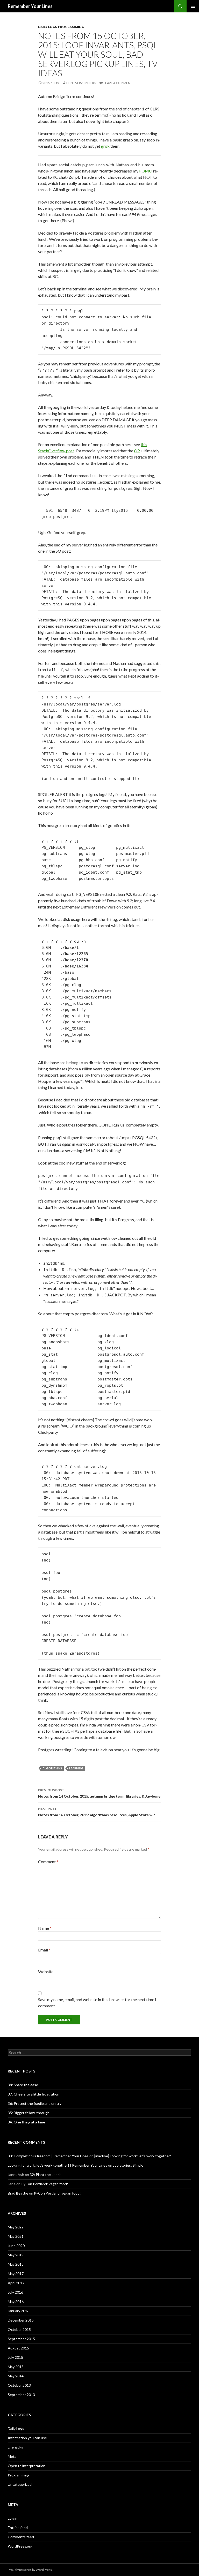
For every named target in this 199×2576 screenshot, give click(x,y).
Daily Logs (47, 27)
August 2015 (18, 2348)
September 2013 (21, 2395)
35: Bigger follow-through (29, 2113)
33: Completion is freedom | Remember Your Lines (48, 2156)
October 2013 (19, 2385)
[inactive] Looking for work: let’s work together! (133, 2156)
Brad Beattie (18, 2193)
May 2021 (16, 2236)
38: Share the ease (23, 2085)
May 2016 (16, 2301)
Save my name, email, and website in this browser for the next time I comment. (97, 2003)
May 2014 (16, 2376)
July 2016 (15, 2292)
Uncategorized (20, 2484)
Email (44, 1950)
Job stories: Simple (128, 2165)
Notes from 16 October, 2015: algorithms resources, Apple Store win (97, 1812)
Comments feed (21, 2537)
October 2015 (19, 2329)
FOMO (146, 171)
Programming (71, 27)
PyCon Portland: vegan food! (45, 2184)
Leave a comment (118, 83)
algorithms (52, 1768)
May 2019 (16, 2255)
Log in (13, 2518)
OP (137, 451)
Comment (48, 1862)
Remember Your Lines (30, 6)
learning (76, 1768)
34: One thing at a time (26, 2122)
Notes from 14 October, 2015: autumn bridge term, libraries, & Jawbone (99, 1793)
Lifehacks (15, 2447)
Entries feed (18, 2528)
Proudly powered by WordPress (30, 2570)
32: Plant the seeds (46, 2175)
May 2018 (16, 2264)
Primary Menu (193, 6)
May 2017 (16, 2274)
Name (45, 1928)
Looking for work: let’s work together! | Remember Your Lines (58, 2165)
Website (46, 1972)
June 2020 (16, 2246)
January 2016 (19, 2311)
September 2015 (21, 2339)
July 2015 (15, 2357)
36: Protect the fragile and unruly (35, 2103)
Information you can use (27, 2438)
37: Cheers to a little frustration (34, 2094)
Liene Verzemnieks (81, 83)
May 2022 (16, 2227)
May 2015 (16, 2367)
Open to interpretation (27, 2466)
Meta (12, 2456)
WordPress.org (20, 2546)
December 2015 (21, 2320)
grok (105, 146)
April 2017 (16, 2283)
